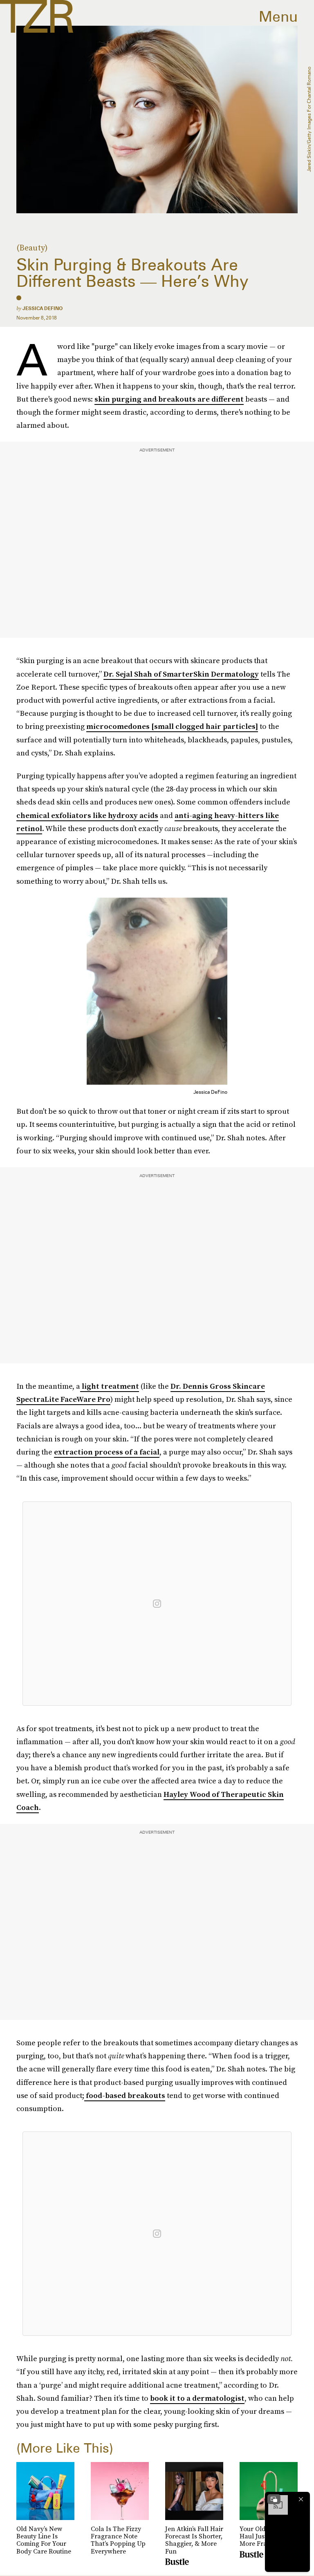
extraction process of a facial (107, 1452)
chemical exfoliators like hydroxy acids (87, 815)
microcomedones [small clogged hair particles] (172, 726)
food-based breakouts (125, 2095)
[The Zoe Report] (37, 16)
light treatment (110, 1386)
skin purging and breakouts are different (169, 399)
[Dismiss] (301, 2499)
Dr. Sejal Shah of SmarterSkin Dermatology (181, 674)
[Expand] (274, 2499)
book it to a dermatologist (197, 2398)
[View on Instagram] (157, 1604)
